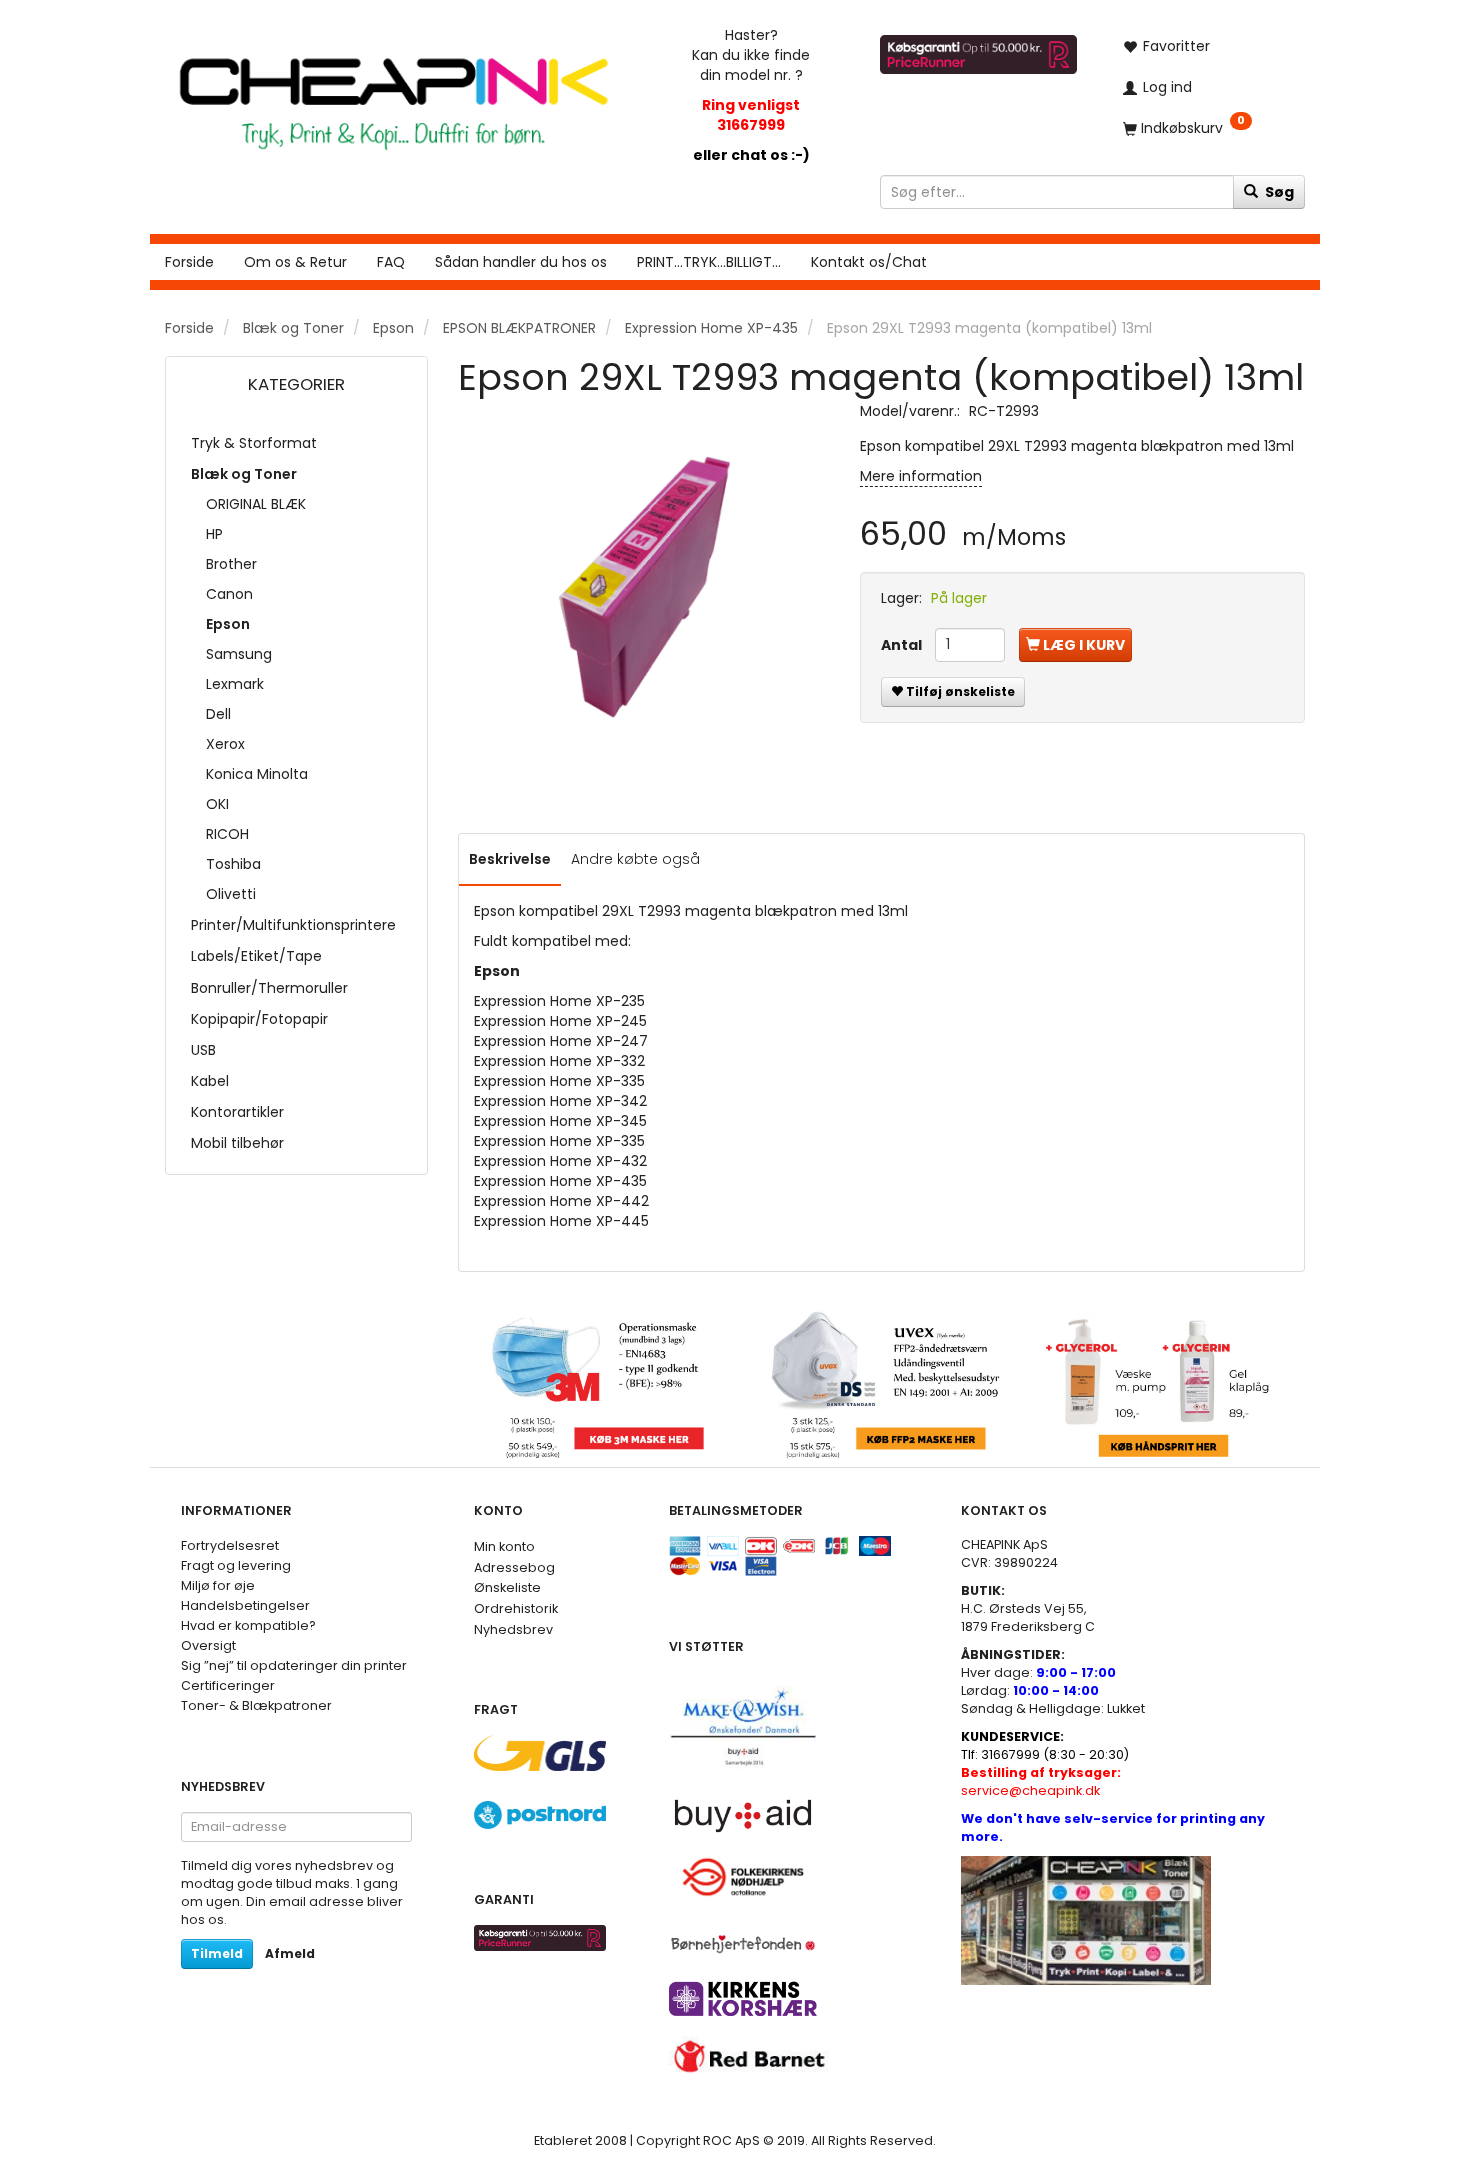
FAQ (391, 262)
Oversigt (208, 1645)
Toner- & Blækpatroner (256, 1705)
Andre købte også (635, 859)
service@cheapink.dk (1041, 1781)
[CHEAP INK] (393, 93)
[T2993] (644, 587)
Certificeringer (228, 1685)
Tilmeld (217, 1953)
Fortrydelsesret (230, 1545)
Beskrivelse (510, 859)
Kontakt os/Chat (869, 262)
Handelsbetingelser (245, 1605)
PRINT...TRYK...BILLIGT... (709, 262)
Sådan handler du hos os (521, 262)
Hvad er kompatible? (248, 1625)
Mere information (921, 476)
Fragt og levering (236, 1565)
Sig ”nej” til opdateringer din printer (294, 1665)
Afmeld (290, 1953)
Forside (189, 262)
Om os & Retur (295, 262)
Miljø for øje (218, 1585)
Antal (903, 645)
